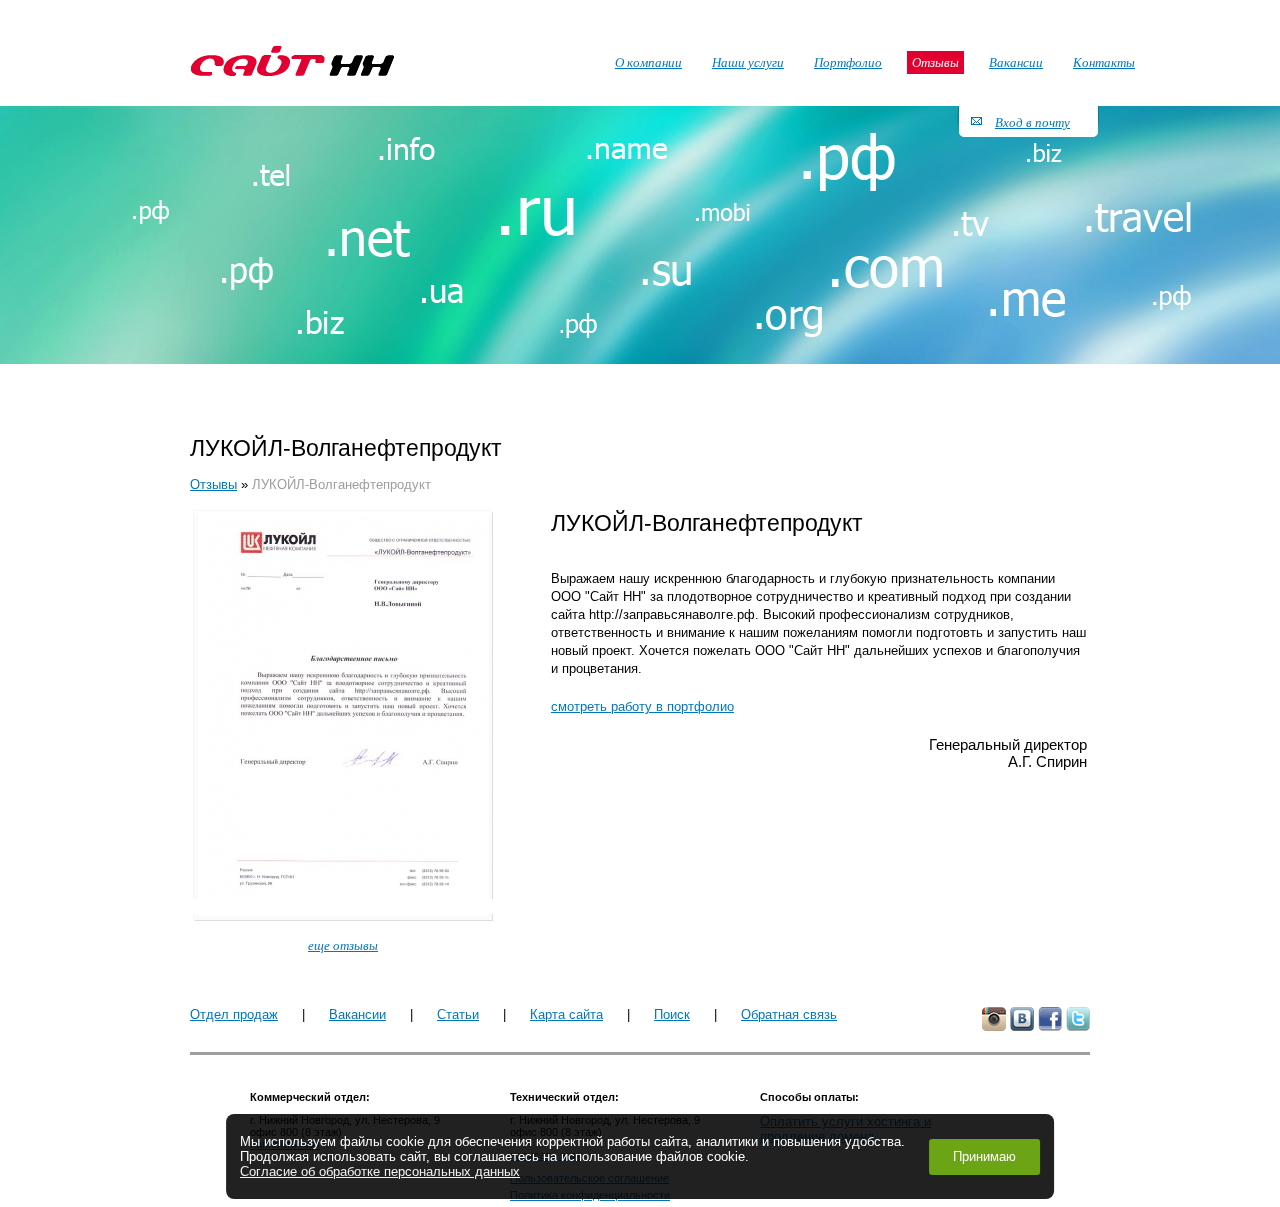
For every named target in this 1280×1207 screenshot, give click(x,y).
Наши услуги (748, 62)
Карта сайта (566, 1014)
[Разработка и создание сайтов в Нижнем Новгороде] (292, 61)
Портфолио (848, 62)
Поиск (672, 1014)
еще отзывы (343, 945)
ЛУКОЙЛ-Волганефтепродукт (341, 484)
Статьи (458, 1014)
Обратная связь (789, 1014)
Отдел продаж (234, 1014)
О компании (648, 62)
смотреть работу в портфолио (642, 706)
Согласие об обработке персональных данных (380, 1171)
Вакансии (357, 1014)
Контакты (1104, 62)
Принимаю (984, 1156)
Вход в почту (1032, 122)
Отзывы (213, 484)
